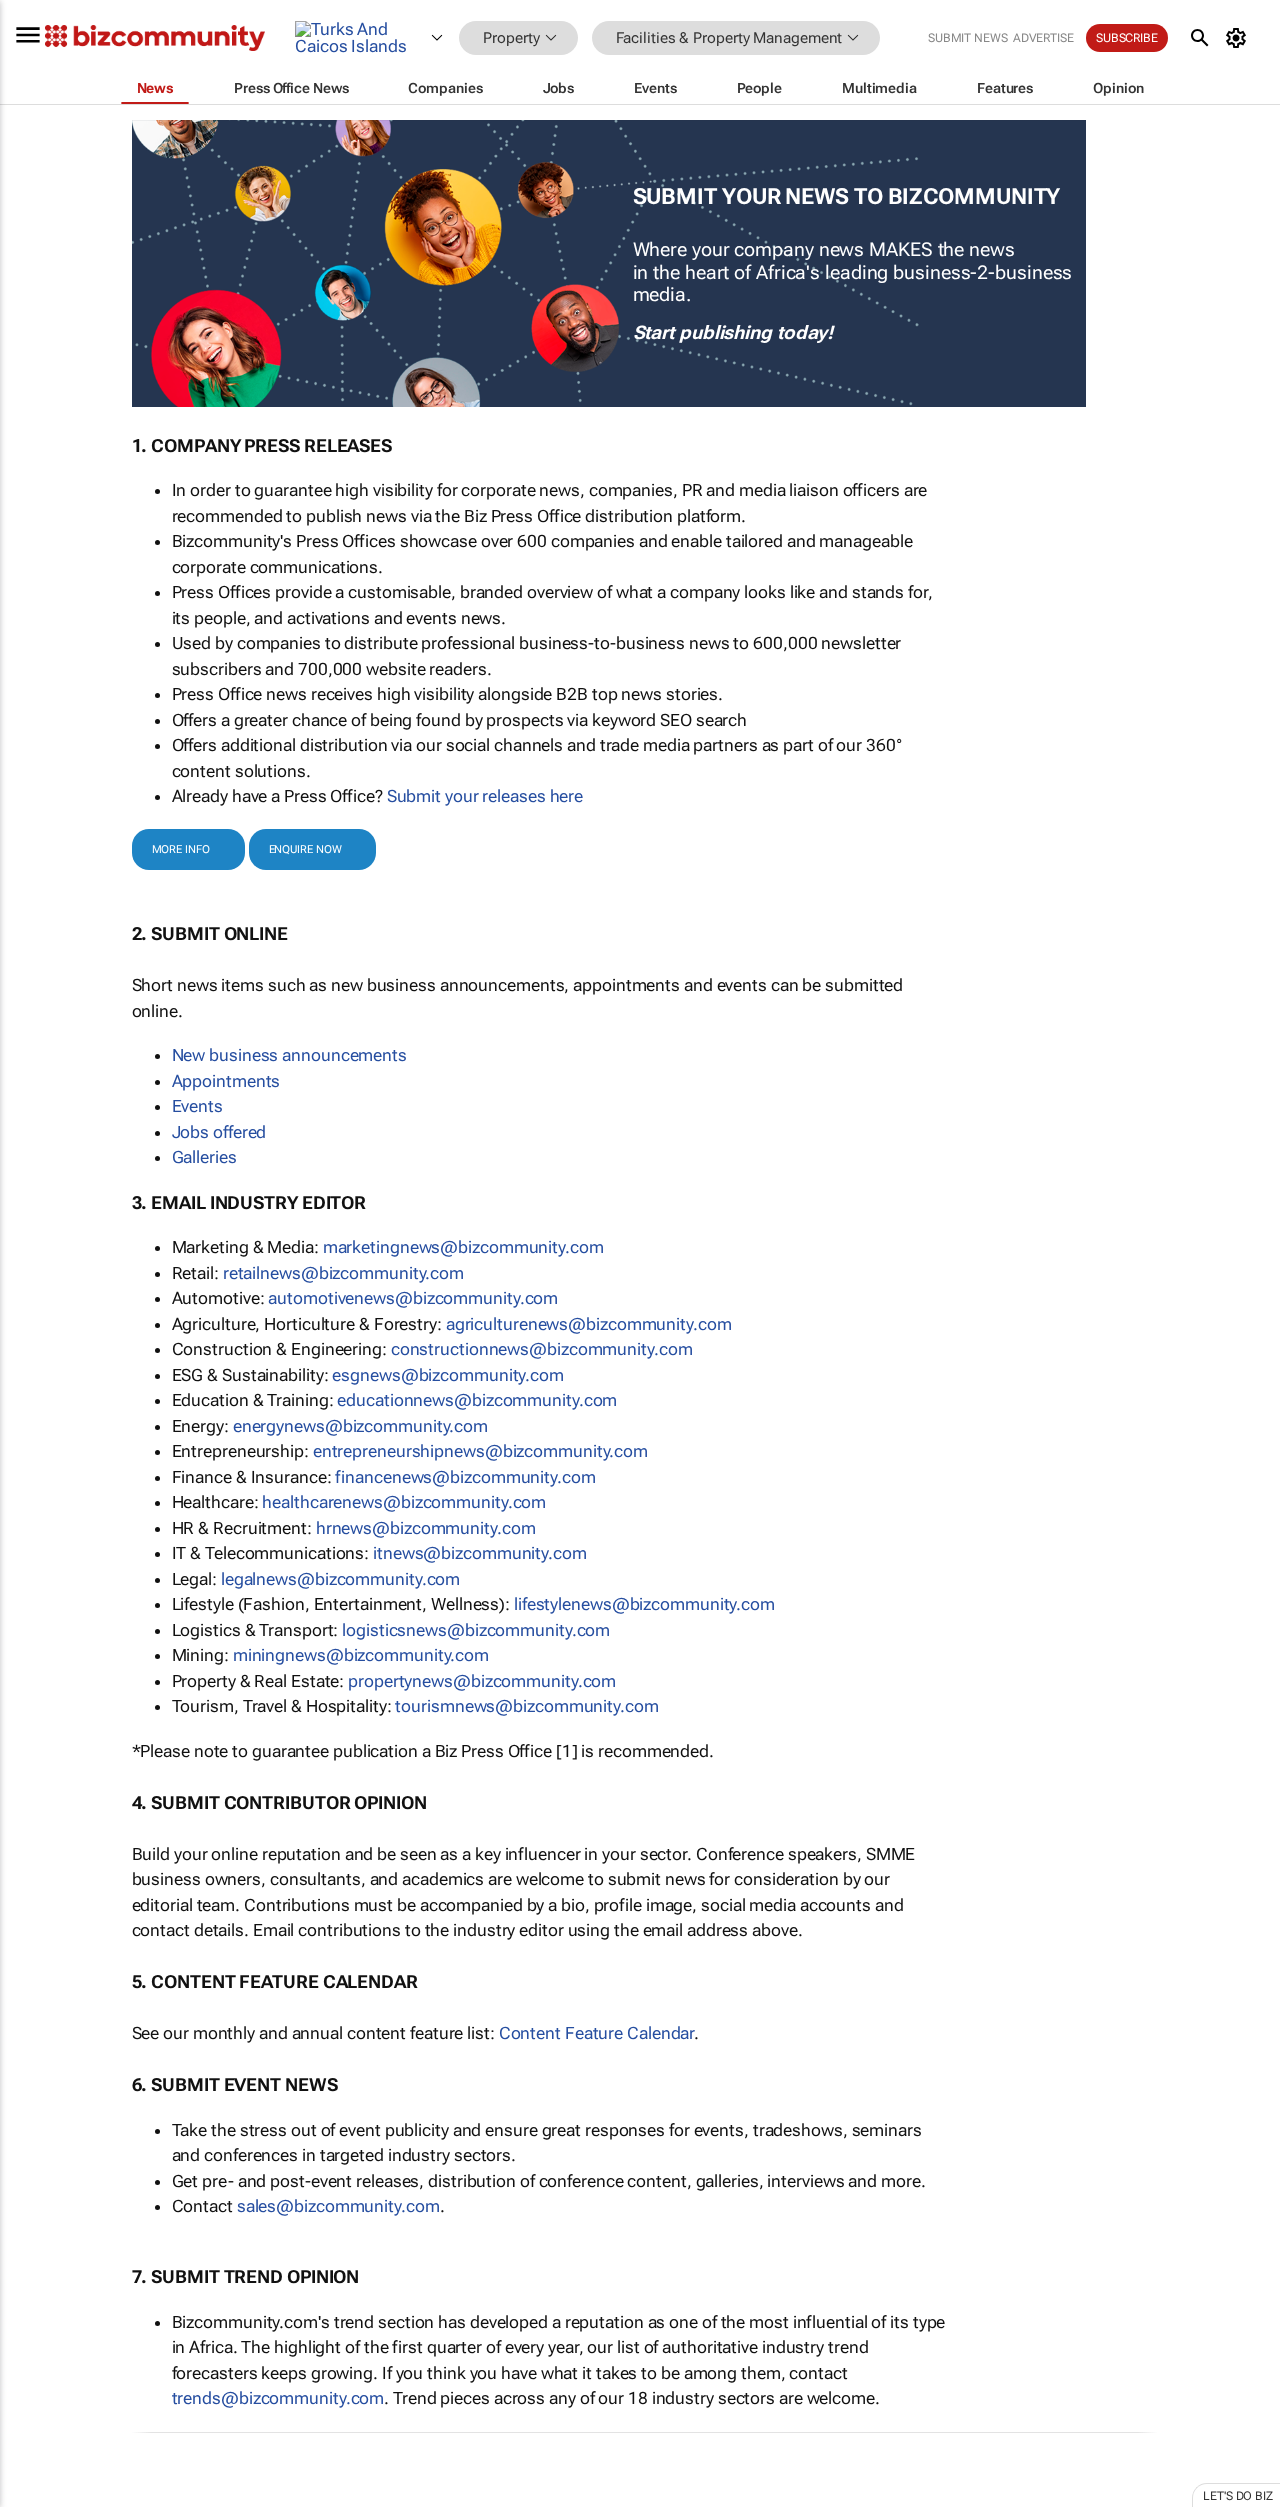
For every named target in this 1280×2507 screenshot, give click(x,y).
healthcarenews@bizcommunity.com (404, 1502)
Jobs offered (219, 1132)
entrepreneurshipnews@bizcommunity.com (480, 1451)
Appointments (226, 1081)
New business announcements (289, 1055)
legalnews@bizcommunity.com (340, 1579)
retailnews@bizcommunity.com (343, 1273)
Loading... (38, 2493)
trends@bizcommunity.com (278, 2398)
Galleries (204, 1157)
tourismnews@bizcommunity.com (526, 1706)
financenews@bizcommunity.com (465, 1477)
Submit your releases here (485, 796)
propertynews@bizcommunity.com (482, 1681)
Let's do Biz (1238, 2496)
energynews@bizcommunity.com (360, 1426)
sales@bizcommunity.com (338, 2206)
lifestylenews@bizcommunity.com (644, 1604)
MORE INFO (181, 849)
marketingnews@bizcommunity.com (463, 1247)
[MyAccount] (1239, 38)
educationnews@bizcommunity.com (477, 1400)
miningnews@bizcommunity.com (361, 1655)
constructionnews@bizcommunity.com (542, 1349)
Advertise (1043, 38)
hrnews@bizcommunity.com (426, 1528)
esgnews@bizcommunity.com (448, 1375)
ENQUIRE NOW (305, 849)
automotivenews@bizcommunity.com (413, 1298)
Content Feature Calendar (597, 2033)
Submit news (968, 38)
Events (197, 1106)
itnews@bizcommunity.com (480, 1553)
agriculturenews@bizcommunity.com (589, 1324)
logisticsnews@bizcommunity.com (476, 1630)
